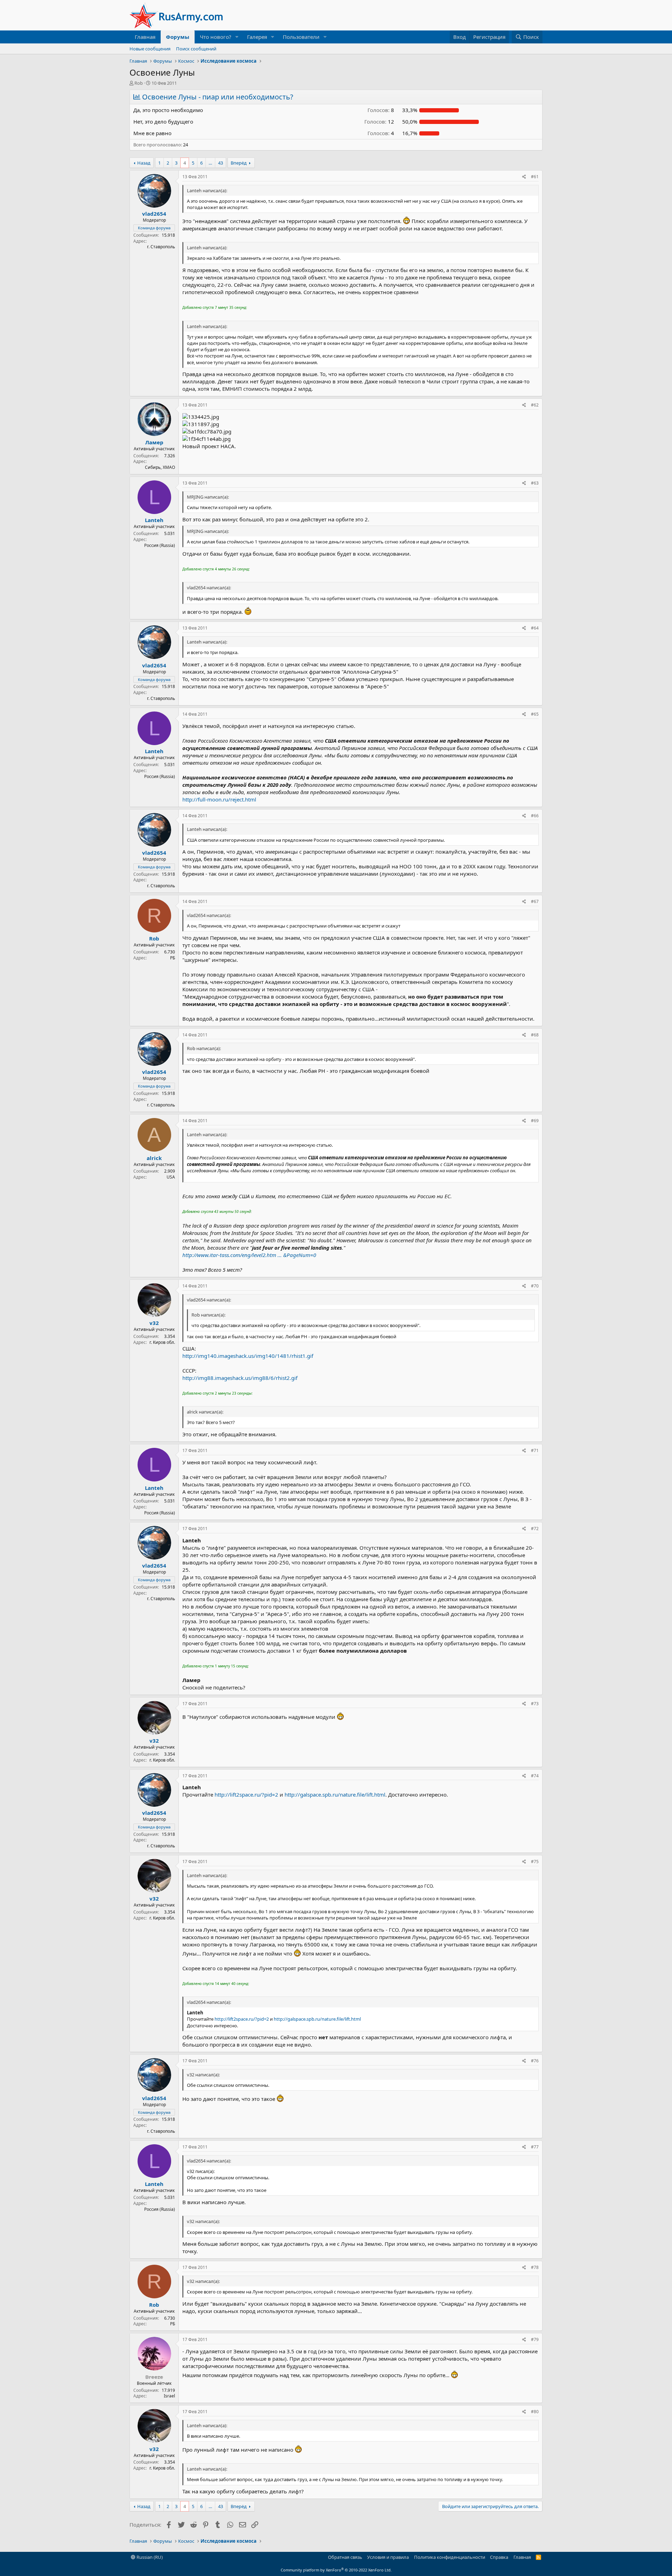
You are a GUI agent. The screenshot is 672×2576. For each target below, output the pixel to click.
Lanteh (154, 520)
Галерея (257, 37)
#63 (535, 483)
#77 (535, 2147)
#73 (535, 1704)
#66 (535, 816)
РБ (173, 958)
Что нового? (216, 37)
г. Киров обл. (162, 1342)
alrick (154, 1158)
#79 (535, 2339)
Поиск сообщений (196, 49)
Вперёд (239, 163)
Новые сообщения (150, 49)
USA (171, 1177)
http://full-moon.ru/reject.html (219, 799)
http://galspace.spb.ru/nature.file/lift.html (335, 1794)
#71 (535, 1450)
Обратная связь (345, 2557)
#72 (535, 1529)
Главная (145, 37)
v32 (154, 1323)
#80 (535, 2412)
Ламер (154, 442)
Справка (499, 2557)
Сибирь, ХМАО (160, 467)
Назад (144, 163)
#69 (535, 1121)
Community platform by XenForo (336, 2570)
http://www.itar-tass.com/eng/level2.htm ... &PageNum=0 (249, 1255)
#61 (535, 177)
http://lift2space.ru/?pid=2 (246, 1794)
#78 (535, 2267)
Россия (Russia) (160, 545)
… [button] (210, 163)
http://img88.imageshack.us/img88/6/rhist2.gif (240, 1378)
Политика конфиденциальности (450, 2557)
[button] (237, 37)
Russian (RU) (149, 2557)
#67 (535, 901)
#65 (535, 714)
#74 (535, 1776)
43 (220, 163)
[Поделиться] (524, 177)
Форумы (178, 37)
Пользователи (301, 37)
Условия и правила (388, 2557)
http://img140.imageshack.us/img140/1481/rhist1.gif (248, 1356)
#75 (535, 1862)
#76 (535, 2061)
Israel (169, 2396)
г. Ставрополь (161, 247)
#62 (535, 405)
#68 (535, 1035)
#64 (535, 628)
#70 (535, 1286)
